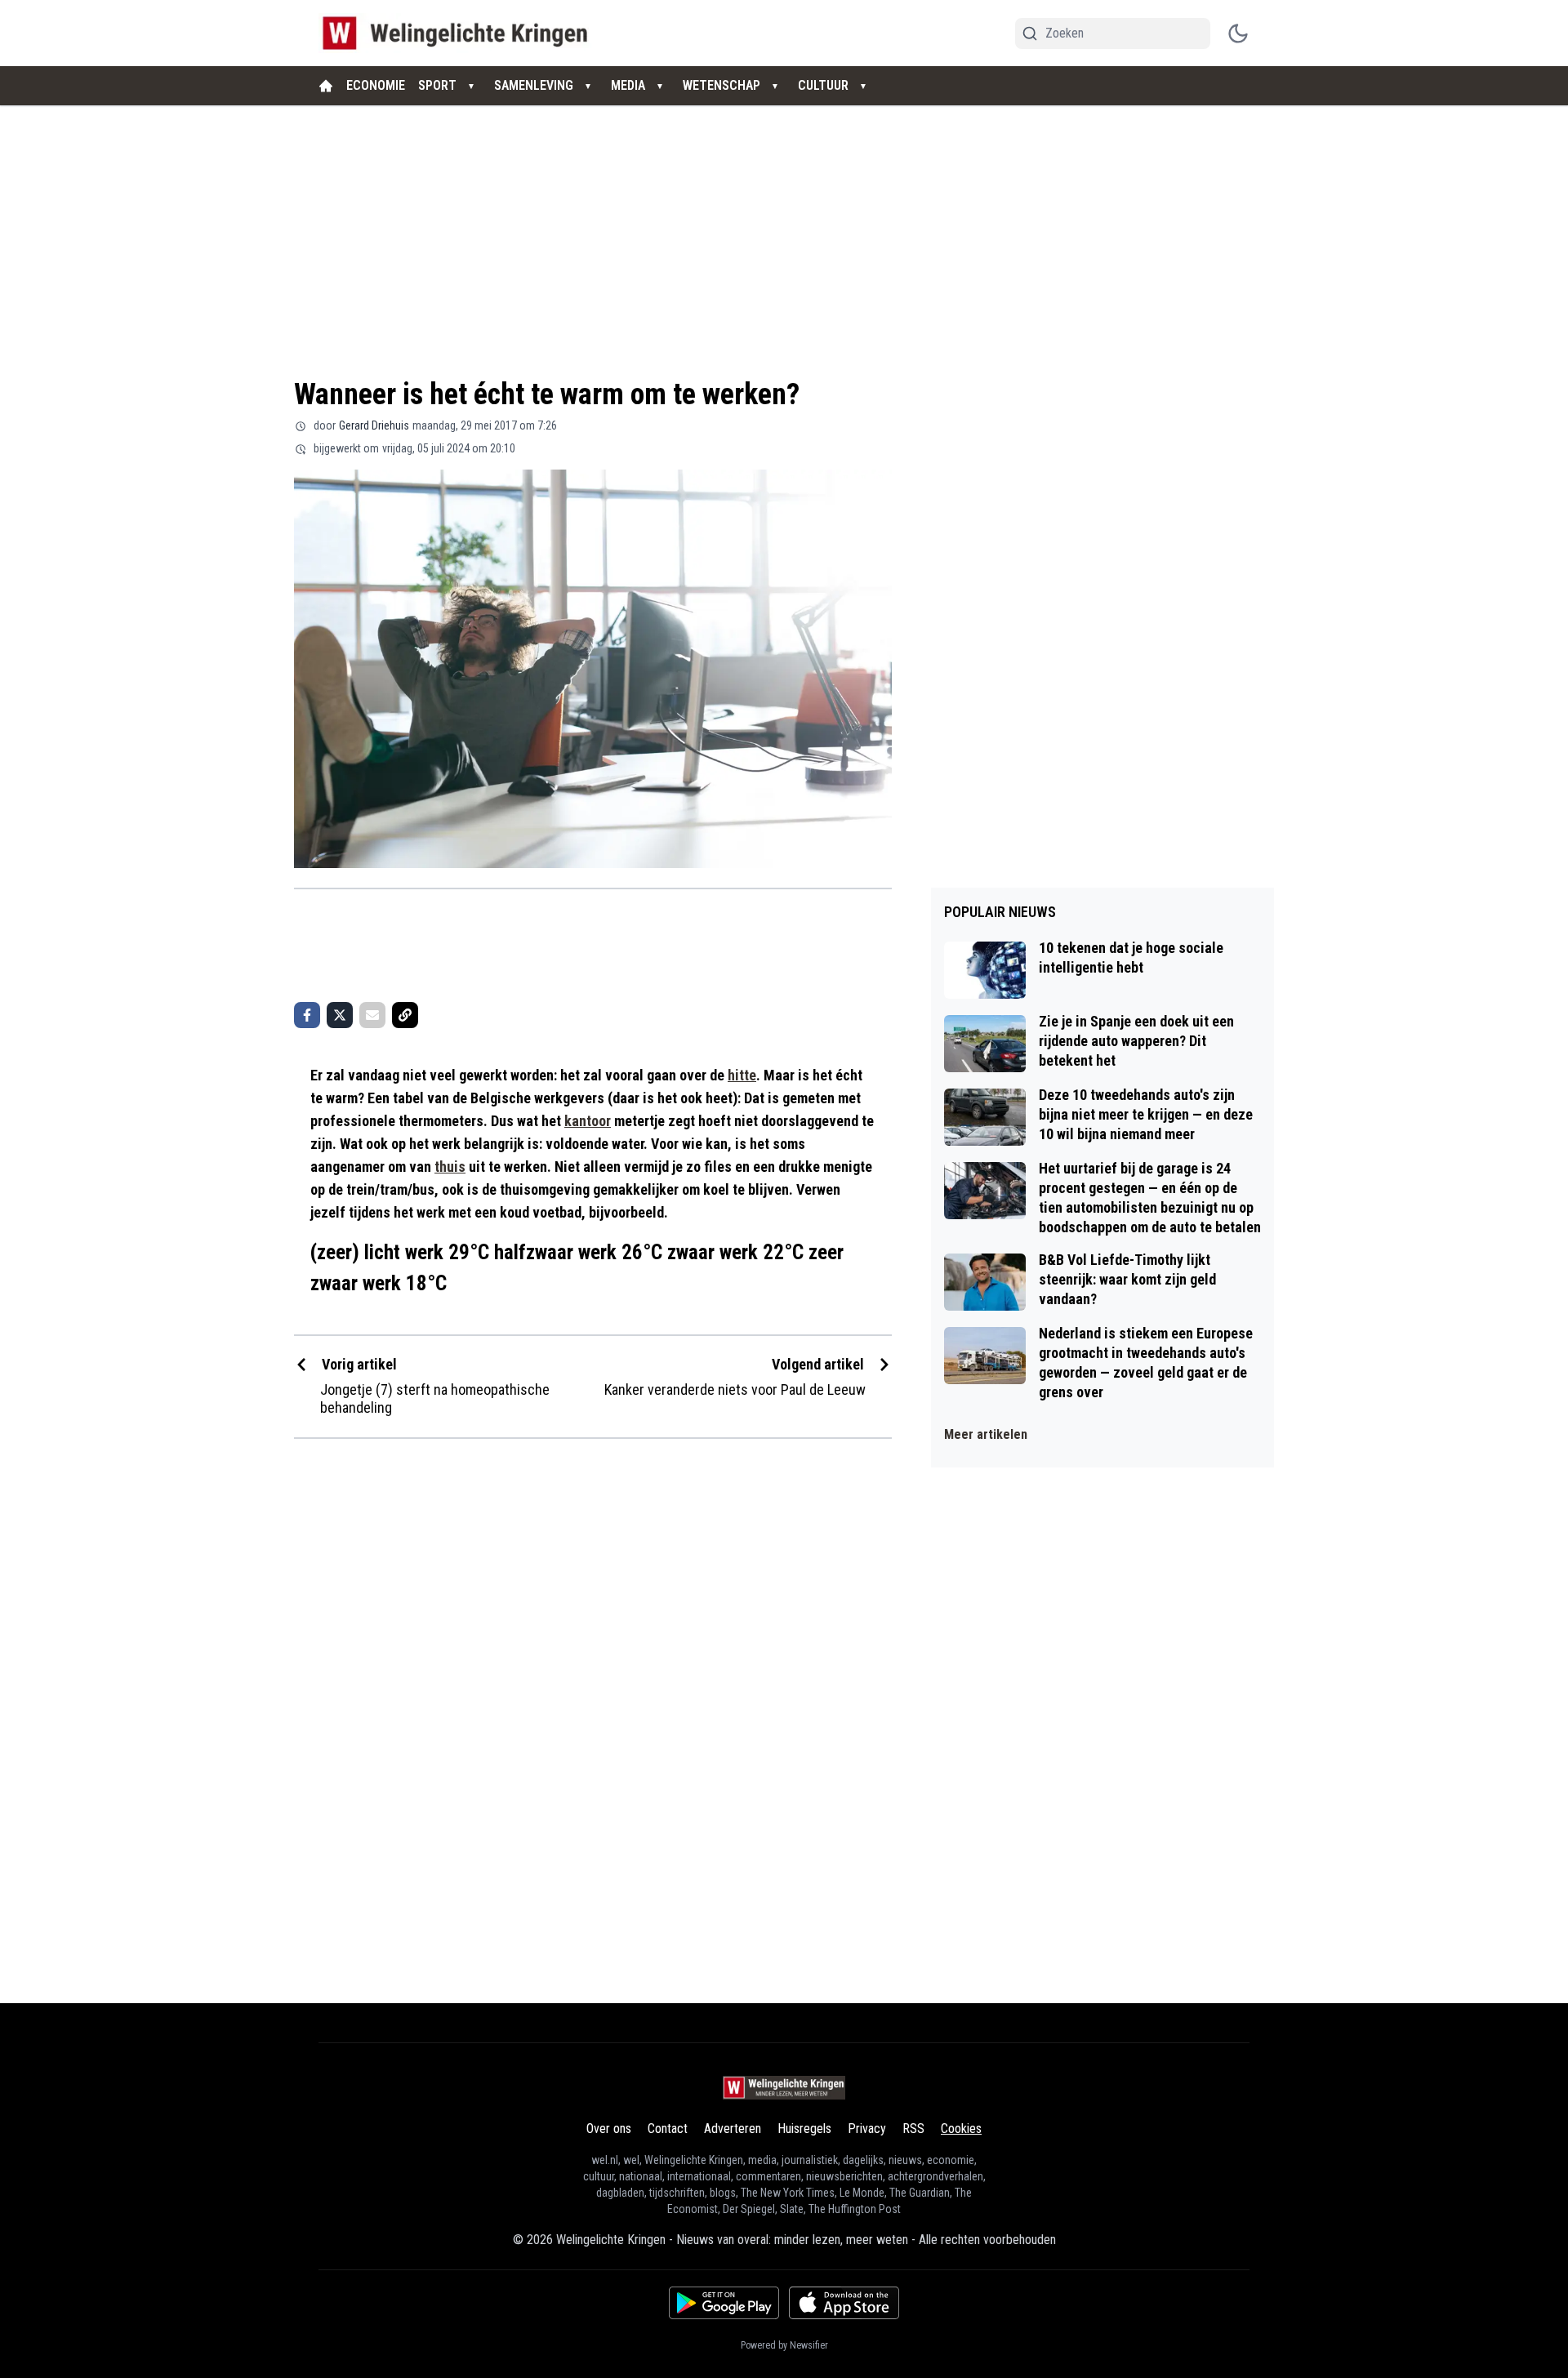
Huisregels (804, 2129)
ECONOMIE (376, 85)
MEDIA (628, 85)
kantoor (588, 1121)
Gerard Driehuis (374, 425)
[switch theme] (1238, 33)
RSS (913, 2129)
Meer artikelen (986, 1434)
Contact (668, 2129)
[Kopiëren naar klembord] (405, 1015)
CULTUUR (823, 85)
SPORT (437, 85)
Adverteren (733, 2129)
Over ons (609, 2129)
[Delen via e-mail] (372, 1015)
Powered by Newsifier (784, 2345)
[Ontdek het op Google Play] (724, 2303)
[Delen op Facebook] (307, 1015)
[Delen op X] (340, 1015)
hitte (742, 1075)
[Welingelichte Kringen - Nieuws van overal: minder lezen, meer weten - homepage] (459, 33)
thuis (450, 1167)
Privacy (867, 2129)
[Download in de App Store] (844, 2303)
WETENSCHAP (722, 85)
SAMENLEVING (534, 85)
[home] (326, 86)
